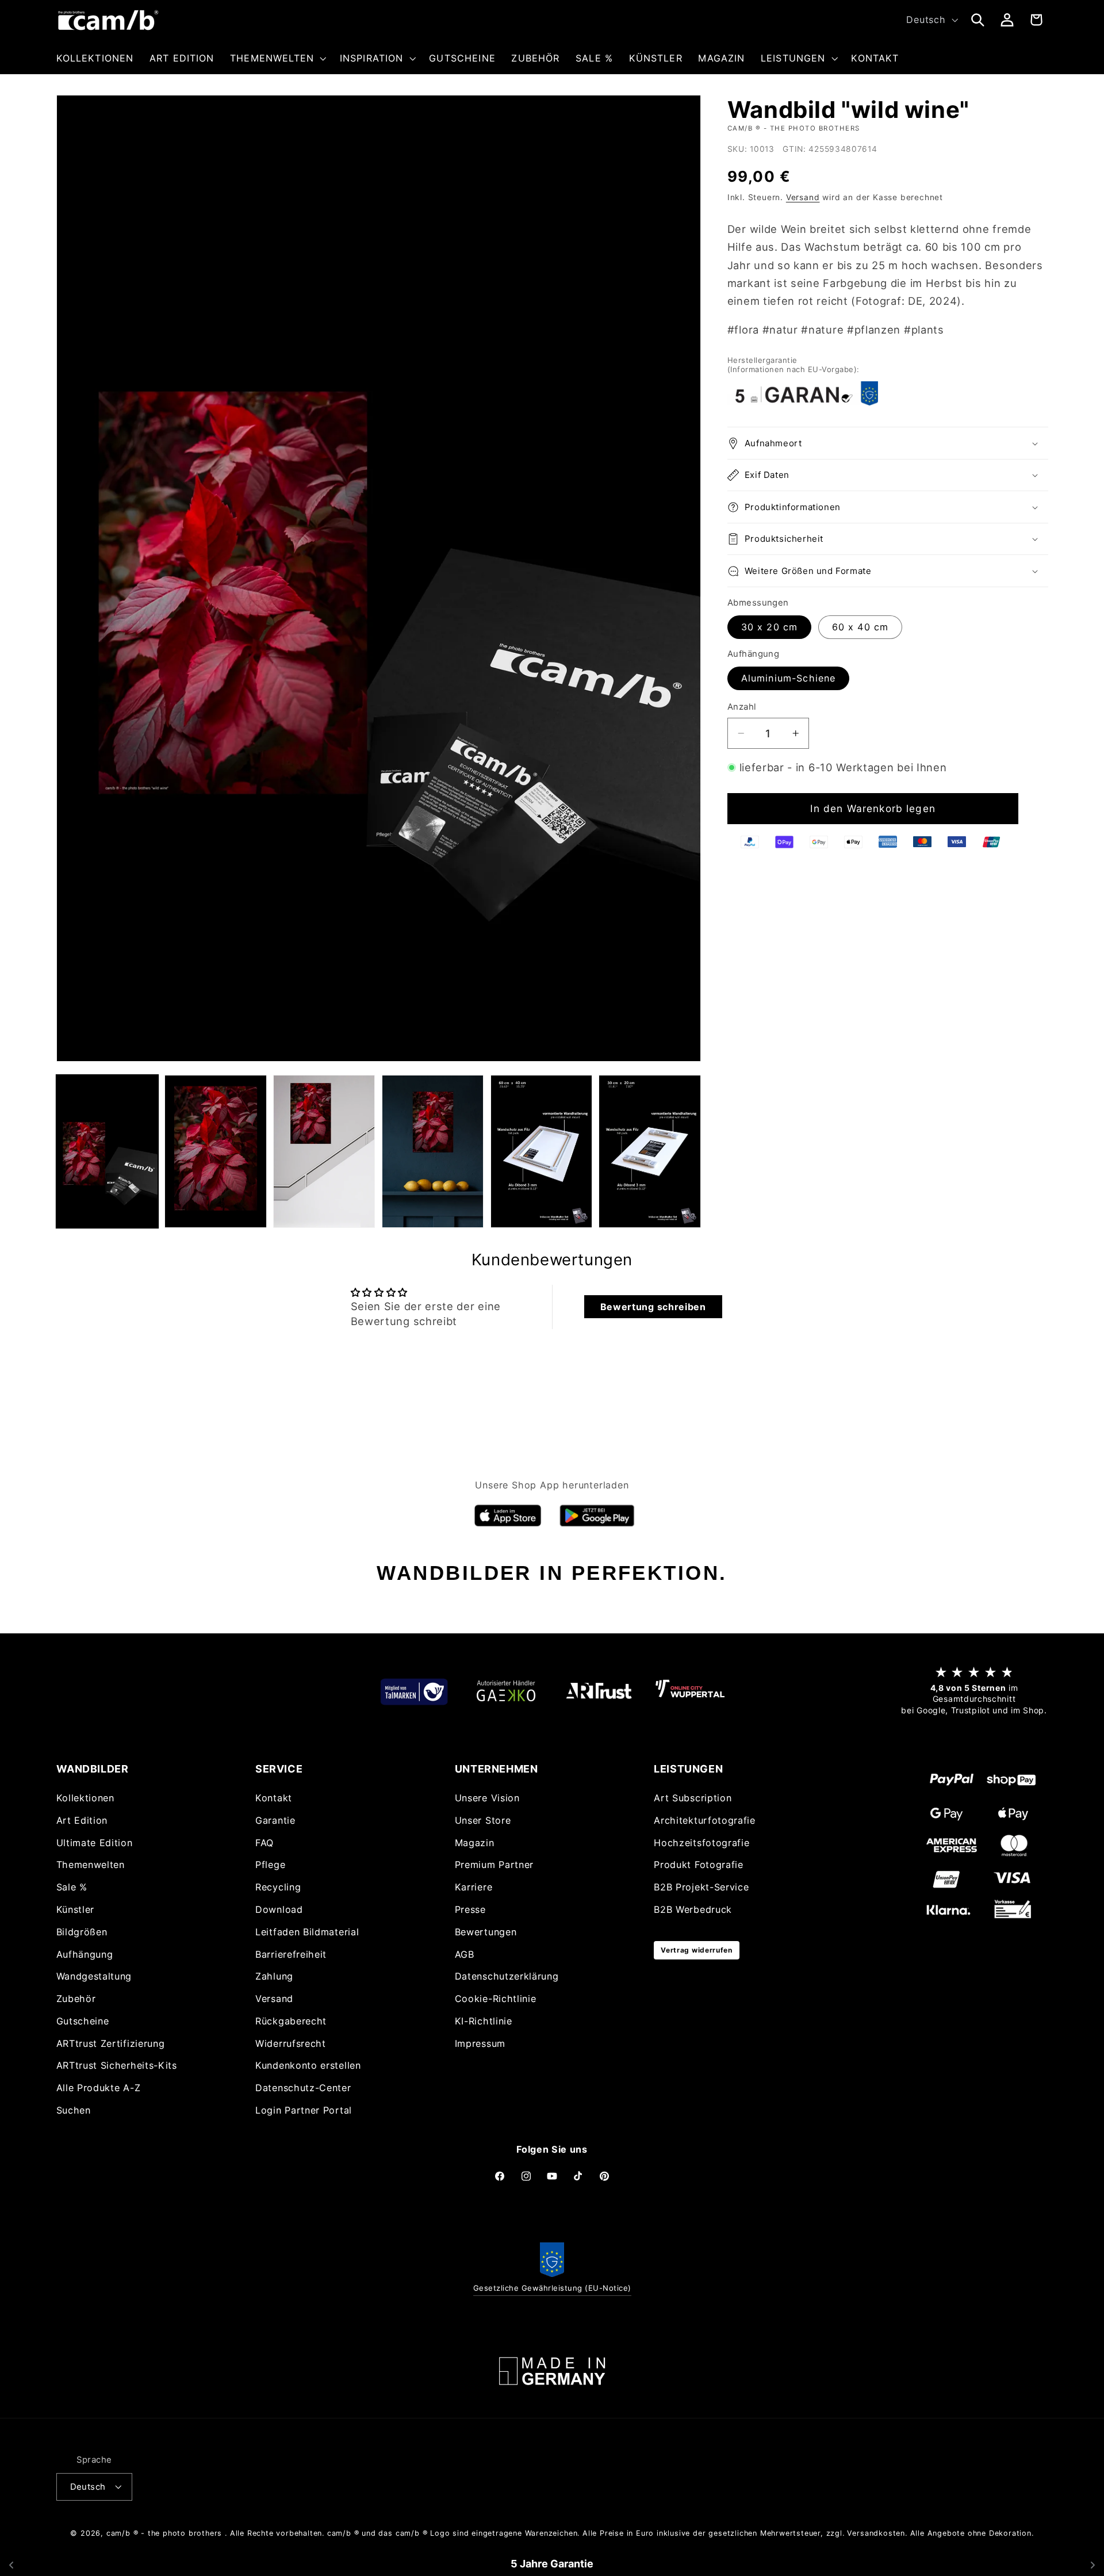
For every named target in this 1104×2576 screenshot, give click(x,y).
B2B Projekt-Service (701, 1888)
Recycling (278, 1888)
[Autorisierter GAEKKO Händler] (506, 1691)
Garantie (275, 1820)
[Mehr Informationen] (552, 2371)
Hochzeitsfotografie (701, 1843)
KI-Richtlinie (484, 2021)
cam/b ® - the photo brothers (164, 2533)
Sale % (72, 1888)
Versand (803, 198)
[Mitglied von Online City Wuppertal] (690, 1691)
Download (279, 1909)
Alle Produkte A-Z (99, 2088)
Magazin (475, 1843)
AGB (465, 1954)
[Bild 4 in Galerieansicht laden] (324, 1151)
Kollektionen (85, 1798)
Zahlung (274, 1977)
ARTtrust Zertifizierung (111, 2043)
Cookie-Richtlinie (496, 1999)
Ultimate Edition (95, 1843)
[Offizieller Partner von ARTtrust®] (598, 1691)
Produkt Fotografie (698, 1865)
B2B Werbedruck (693, 1909)
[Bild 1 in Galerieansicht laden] (107, 1151)
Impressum (480, 2043)
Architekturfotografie (705, 1820)
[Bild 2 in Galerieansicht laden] (215, 1151)
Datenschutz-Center (303, 2088)
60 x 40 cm (860, 627)
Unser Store (483, 1820)
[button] (277, 58)
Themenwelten (91, 1865)
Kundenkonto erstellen (308, 2066)
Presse (470, 1909)
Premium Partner (494, 1865)
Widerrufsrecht (291, 2043)
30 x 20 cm (770, 627)
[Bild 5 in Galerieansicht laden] (433, 1151)
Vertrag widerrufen (696, 1950)
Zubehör (76, 1999)
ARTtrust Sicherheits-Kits (117, 2066)
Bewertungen (486, 1932)
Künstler (76, 1909)
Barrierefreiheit (291, 1954)
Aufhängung (85, 1954)
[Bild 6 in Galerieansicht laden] (541, 1151)
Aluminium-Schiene (789, 679)
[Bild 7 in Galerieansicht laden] (649, 1151)
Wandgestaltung (94, 1977)
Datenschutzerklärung (507, 1977)
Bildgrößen (82, 1932)
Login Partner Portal (304, 2110)
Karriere (474, 1888)
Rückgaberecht (291, 2021)
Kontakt (274, 1798)
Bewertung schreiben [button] (653, 1307)
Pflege (270, 1865)
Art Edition (82, 1820)
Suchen (74, 2110)
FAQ (264, 1843)
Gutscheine (83, 2021)
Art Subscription (693, 1798)
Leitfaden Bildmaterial (307, 1932)
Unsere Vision (487, 1798)
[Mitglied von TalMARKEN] (414, 1691)
